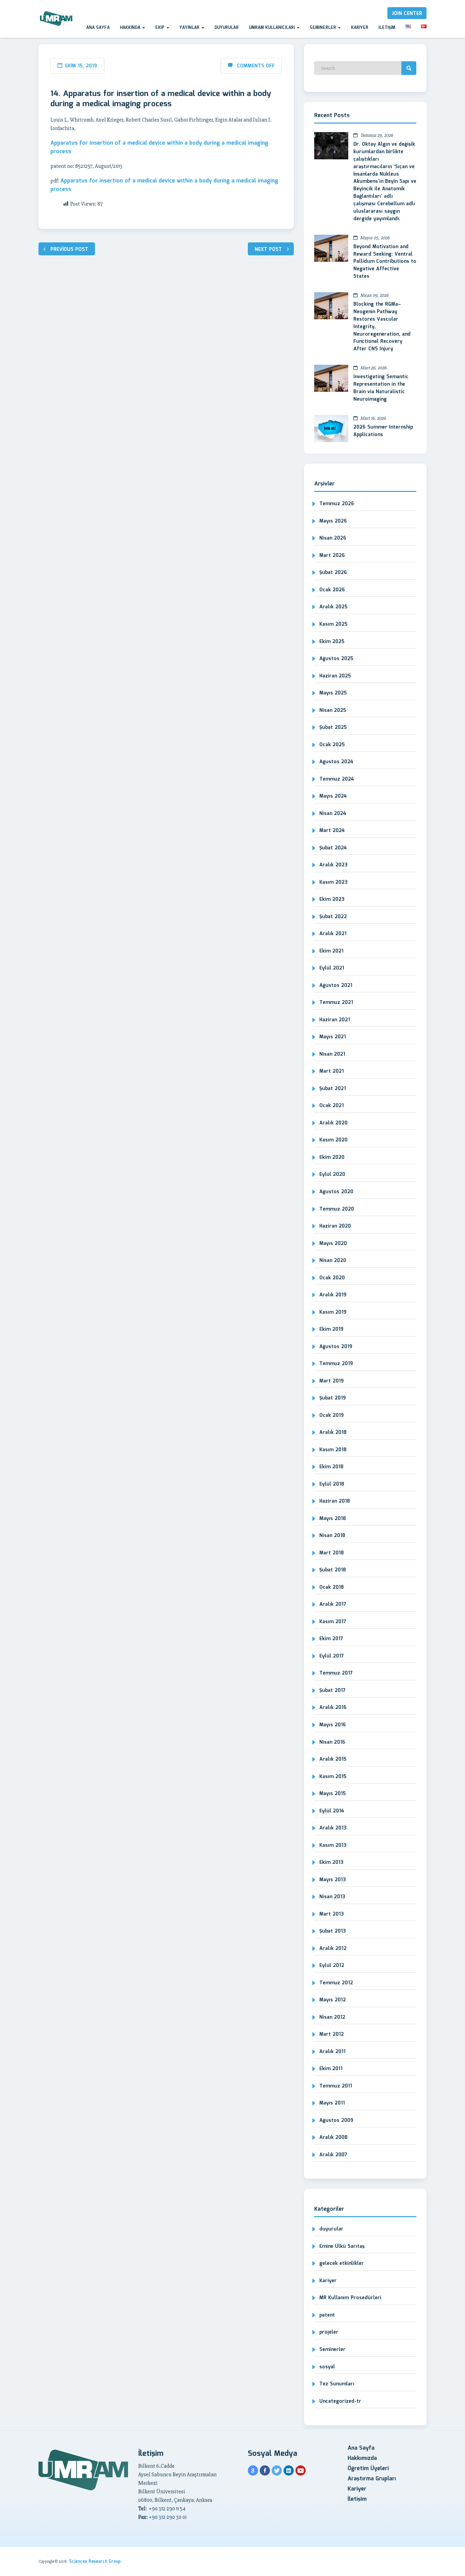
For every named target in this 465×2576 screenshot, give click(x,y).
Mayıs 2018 (333, 1519)
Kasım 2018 (333, 1450)
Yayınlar (190, 28)
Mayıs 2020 (333, 1244)
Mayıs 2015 (333, 1794)
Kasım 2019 (333, 1312)
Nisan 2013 (332, 1897)
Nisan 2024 (333, 814)
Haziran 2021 (335, 1020)
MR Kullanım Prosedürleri (350, 2298)
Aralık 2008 (333, 2138)
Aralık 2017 (333, 1604)
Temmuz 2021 (336, 1003)
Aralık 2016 (333, 1708)
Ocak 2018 (332, 1587)
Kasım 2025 (333, 624)
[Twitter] (277, 2470)
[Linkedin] (289, 2470)
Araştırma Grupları (372, 2479)
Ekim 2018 (331, 1467)
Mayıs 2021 (333, 1037)
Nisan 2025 (333, 710)
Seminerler (324, 28)
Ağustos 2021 (336, 986)
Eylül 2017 (332, 1656)
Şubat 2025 (333, 727)
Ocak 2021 (332, 1106)
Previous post (69, 250)
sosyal (327, 2367)
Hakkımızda (362, 2458)
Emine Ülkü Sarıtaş (342, 2246)
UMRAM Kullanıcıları (272, 28)
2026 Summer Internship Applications (383, 431)
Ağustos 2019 (336, 1347)
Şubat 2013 (333, 1931)
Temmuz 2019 (336, 1364)
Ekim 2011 (331, 2069)
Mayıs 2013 (333, 1880)
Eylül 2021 (332, 968)
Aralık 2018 (333, 1433)
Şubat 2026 (333, 573)
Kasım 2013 (333, 1845)
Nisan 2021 (332, 1054)
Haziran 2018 (335, 1501)
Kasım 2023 (333, 882)
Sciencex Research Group (95, 2562)
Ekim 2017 (331, 1639)
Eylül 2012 (332, 1966)
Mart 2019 (332, 1381)
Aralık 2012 (333, 1949)
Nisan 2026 (333, 538)
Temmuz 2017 (336, 1673)
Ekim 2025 (332, 642)
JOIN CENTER (407, 14)
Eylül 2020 (332, 1174)
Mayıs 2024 (333, 796)
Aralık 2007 (333, 2155)
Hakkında (131, 28)
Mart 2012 (332, 2034)
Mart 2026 (332, 556)
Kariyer (360, 28)
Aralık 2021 (333, 934)
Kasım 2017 (333, 1622)
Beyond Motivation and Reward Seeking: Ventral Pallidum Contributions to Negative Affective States (385, 262)
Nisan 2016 (332, 1742)
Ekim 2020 (332, 1157)
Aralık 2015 (333, 1759)
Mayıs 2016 (333, 1725)
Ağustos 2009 (336, 2121)
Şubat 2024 (333, 848)
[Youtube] (301, 2470)
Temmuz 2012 (336, 1983)
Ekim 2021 (331, 951)
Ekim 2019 (331, 1329)
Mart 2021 (332, 1071)
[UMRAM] (57, 19)
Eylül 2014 (332, 1811)
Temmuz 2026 (337, 504)
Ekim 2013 (331, 1862)
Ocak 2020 (332, 1278)
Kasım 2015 (333, 1777)
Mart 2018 (332, 1553)
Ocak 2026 (332, 590)
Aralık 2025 (333, 607)
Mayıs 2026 (333, 521)
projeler (329, 2332)
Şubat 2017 (332, 1691)
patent (327, 2315)
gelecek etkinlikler (342, 2263)
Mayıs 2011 (332, 2103)
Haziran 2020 (335, 1226)
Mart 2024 (332, 831)
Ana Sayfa (98, 28)
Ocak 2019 (332, 1415)
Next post (268, 250)
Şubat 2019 (333, 1398)
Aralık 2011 (332, 2052)
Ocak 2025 (332, 745)
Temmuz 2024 (337, 779)
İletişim (387, 28)
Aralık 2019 (333, 1295)
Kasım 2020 (333, 1140)
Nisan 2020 (333, 1261)
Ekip (161, 28)
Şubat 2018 (333, 1570)
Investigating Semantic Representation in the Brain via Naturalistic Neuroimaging (381, 388)
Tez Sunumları (337, 2384)
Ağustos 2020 (336, 1192)
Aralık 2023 (333, 865)
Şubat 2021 (333, 1089)
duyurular (331, 2229)
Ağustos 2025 (336, 659)
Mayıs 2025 (333, 693)
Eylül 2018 (332, 1484)
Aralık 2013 (333, 1828)
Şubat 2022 (333, 917)
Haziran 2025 (335, 676)
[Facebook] (265, 2470)
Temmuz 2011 (336, 2086)
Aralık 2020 (333, 1123)
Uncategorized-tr (340, 2401)
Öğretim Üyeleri (368, 2469)
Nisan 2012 (332, 2017)
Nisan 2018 (332, 1536)
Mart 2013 (332, 1914)
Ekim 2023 (332, 899)
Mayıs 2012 (333, 2000)
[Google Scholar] (253, 2470)
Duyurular (227, 28)
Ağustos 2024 (336, 762)
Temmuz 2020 (337, 1209)
